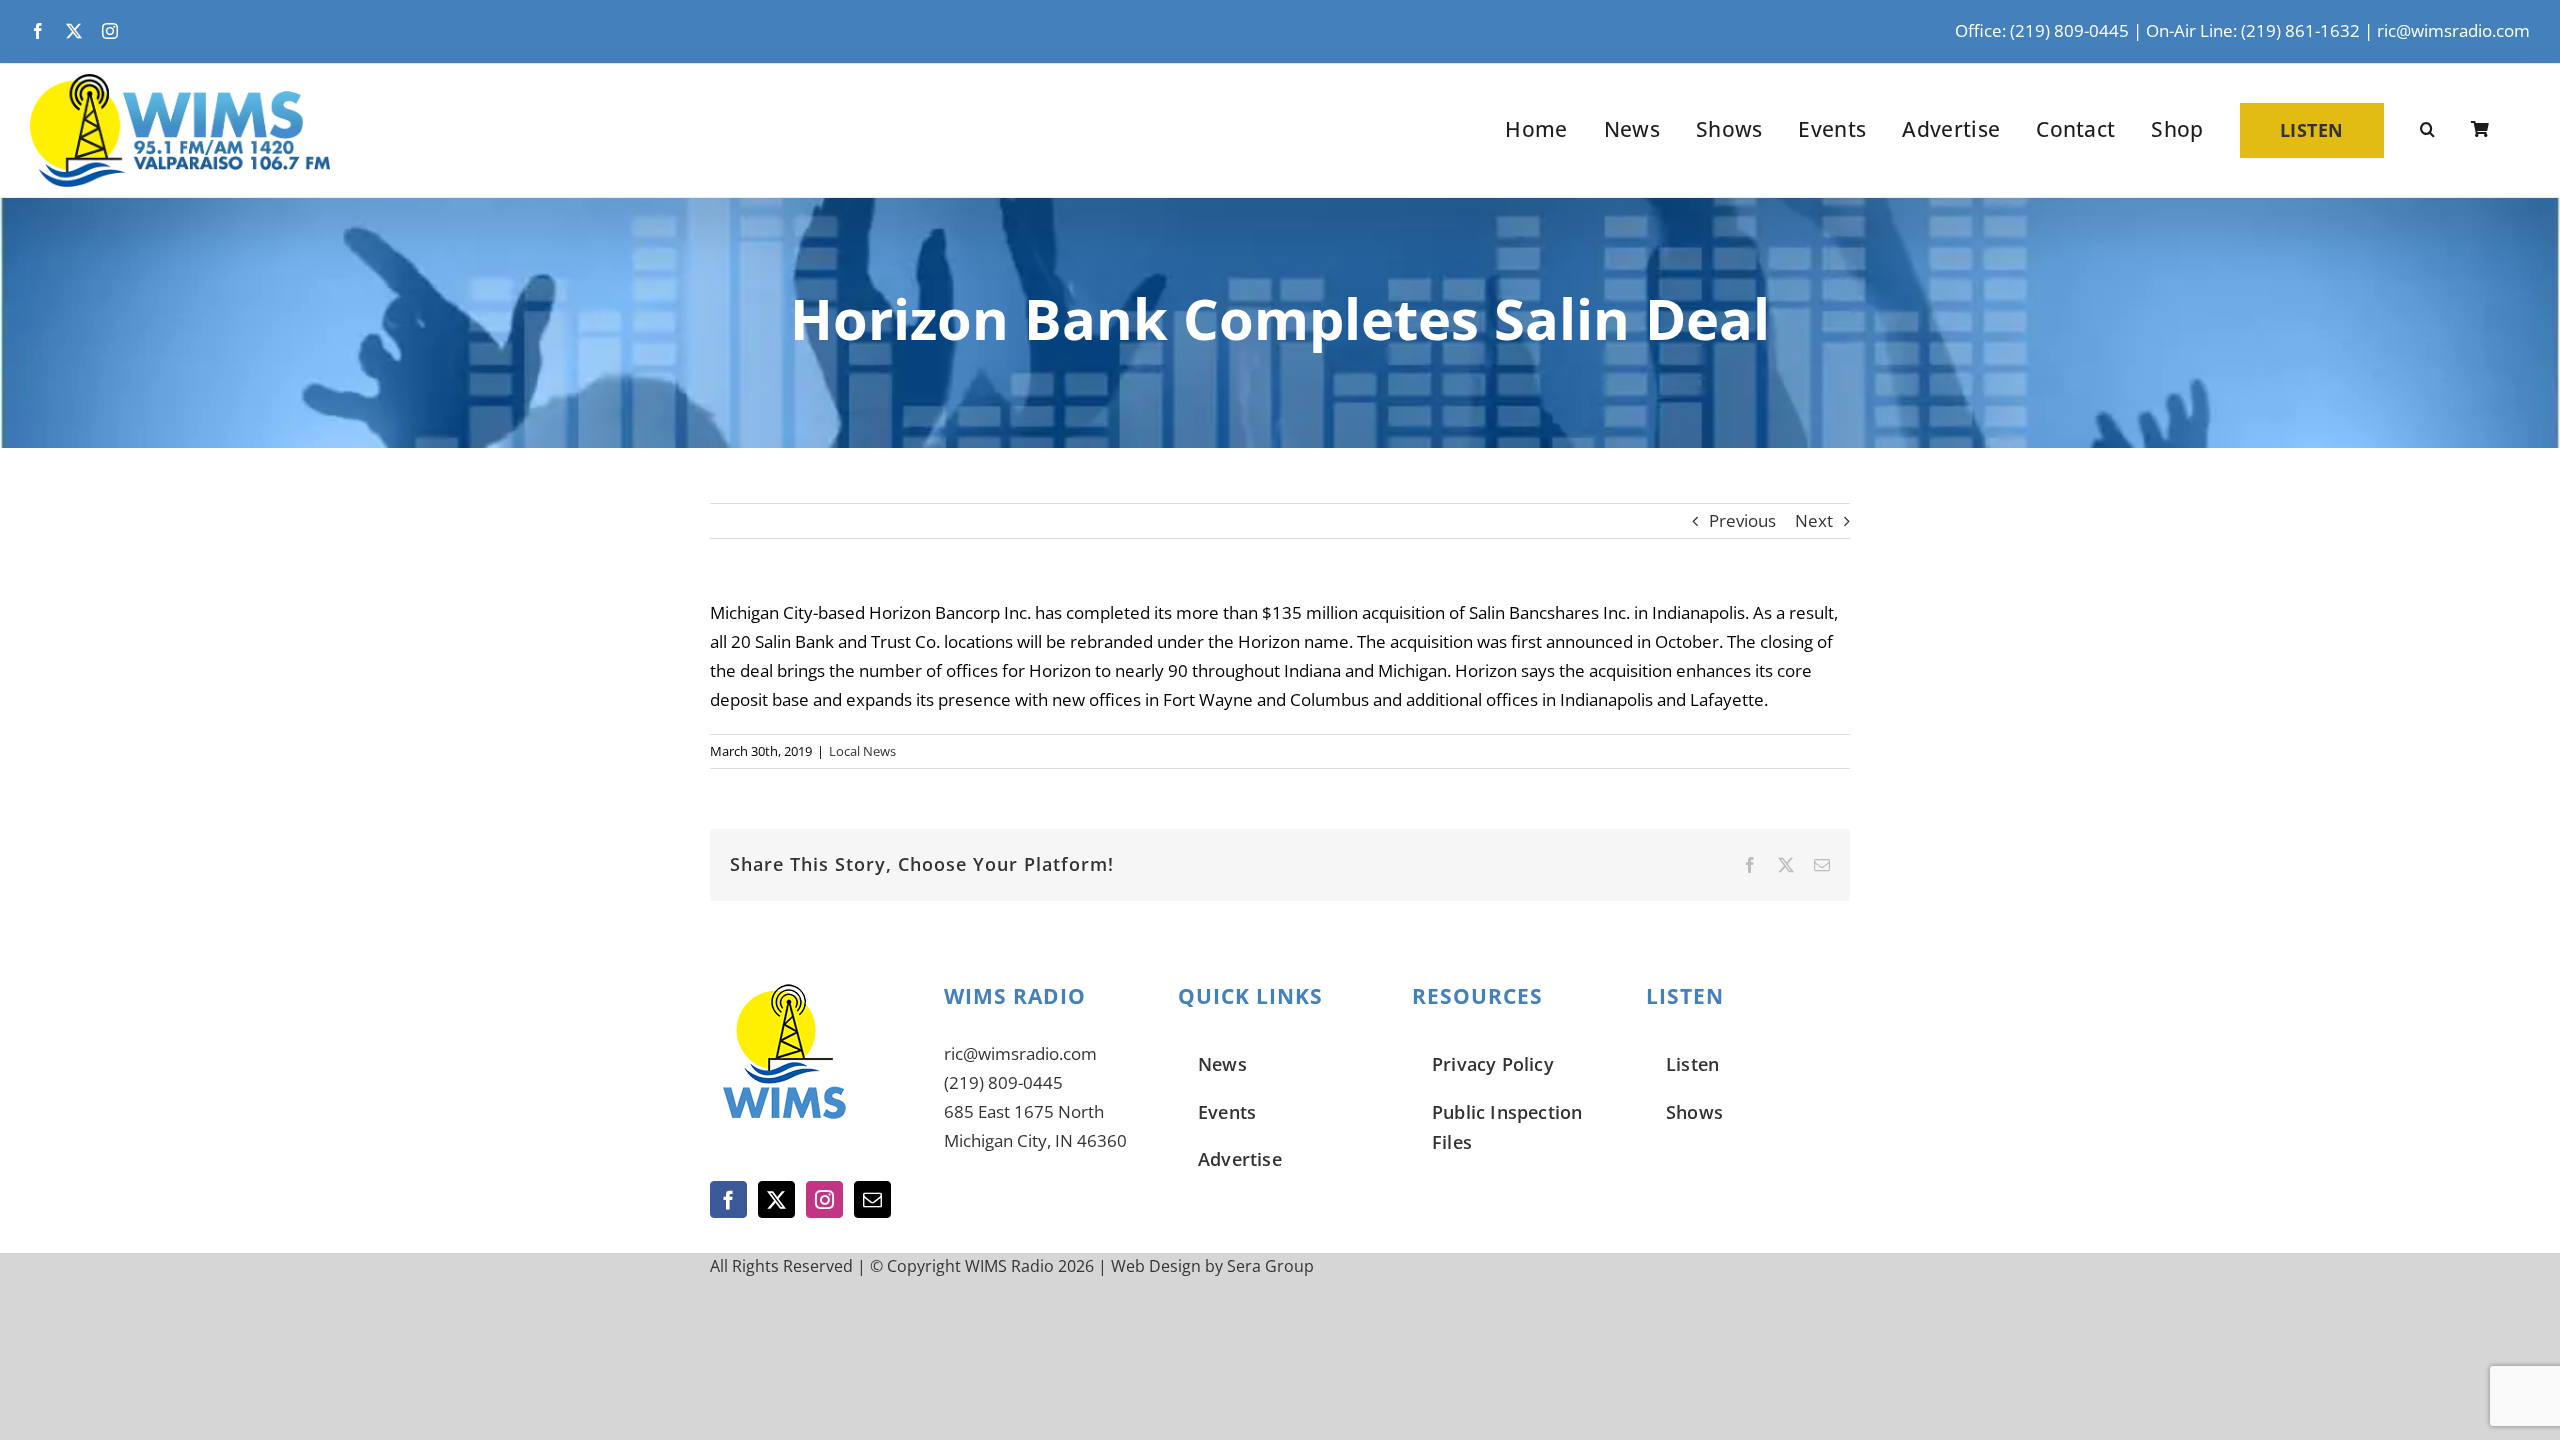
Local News (862, 751)
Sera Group (1270, 1266)
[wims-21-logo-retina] (180, 82)
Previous (1742, 520)
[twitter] (74, 31)
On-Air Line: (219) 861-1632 (2253, 30)
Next (1814, 520)
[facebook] (38, 31)
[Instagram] (824, 1199)
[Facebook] (728, 1199)
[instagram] (110, 31)
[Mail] (872, 1199)
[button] (2427, 130)
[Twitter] (776, 1199)
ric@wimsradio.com (2453, 30)
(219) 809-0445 (1003, 1082)
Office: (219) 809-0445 (2042, 30)
